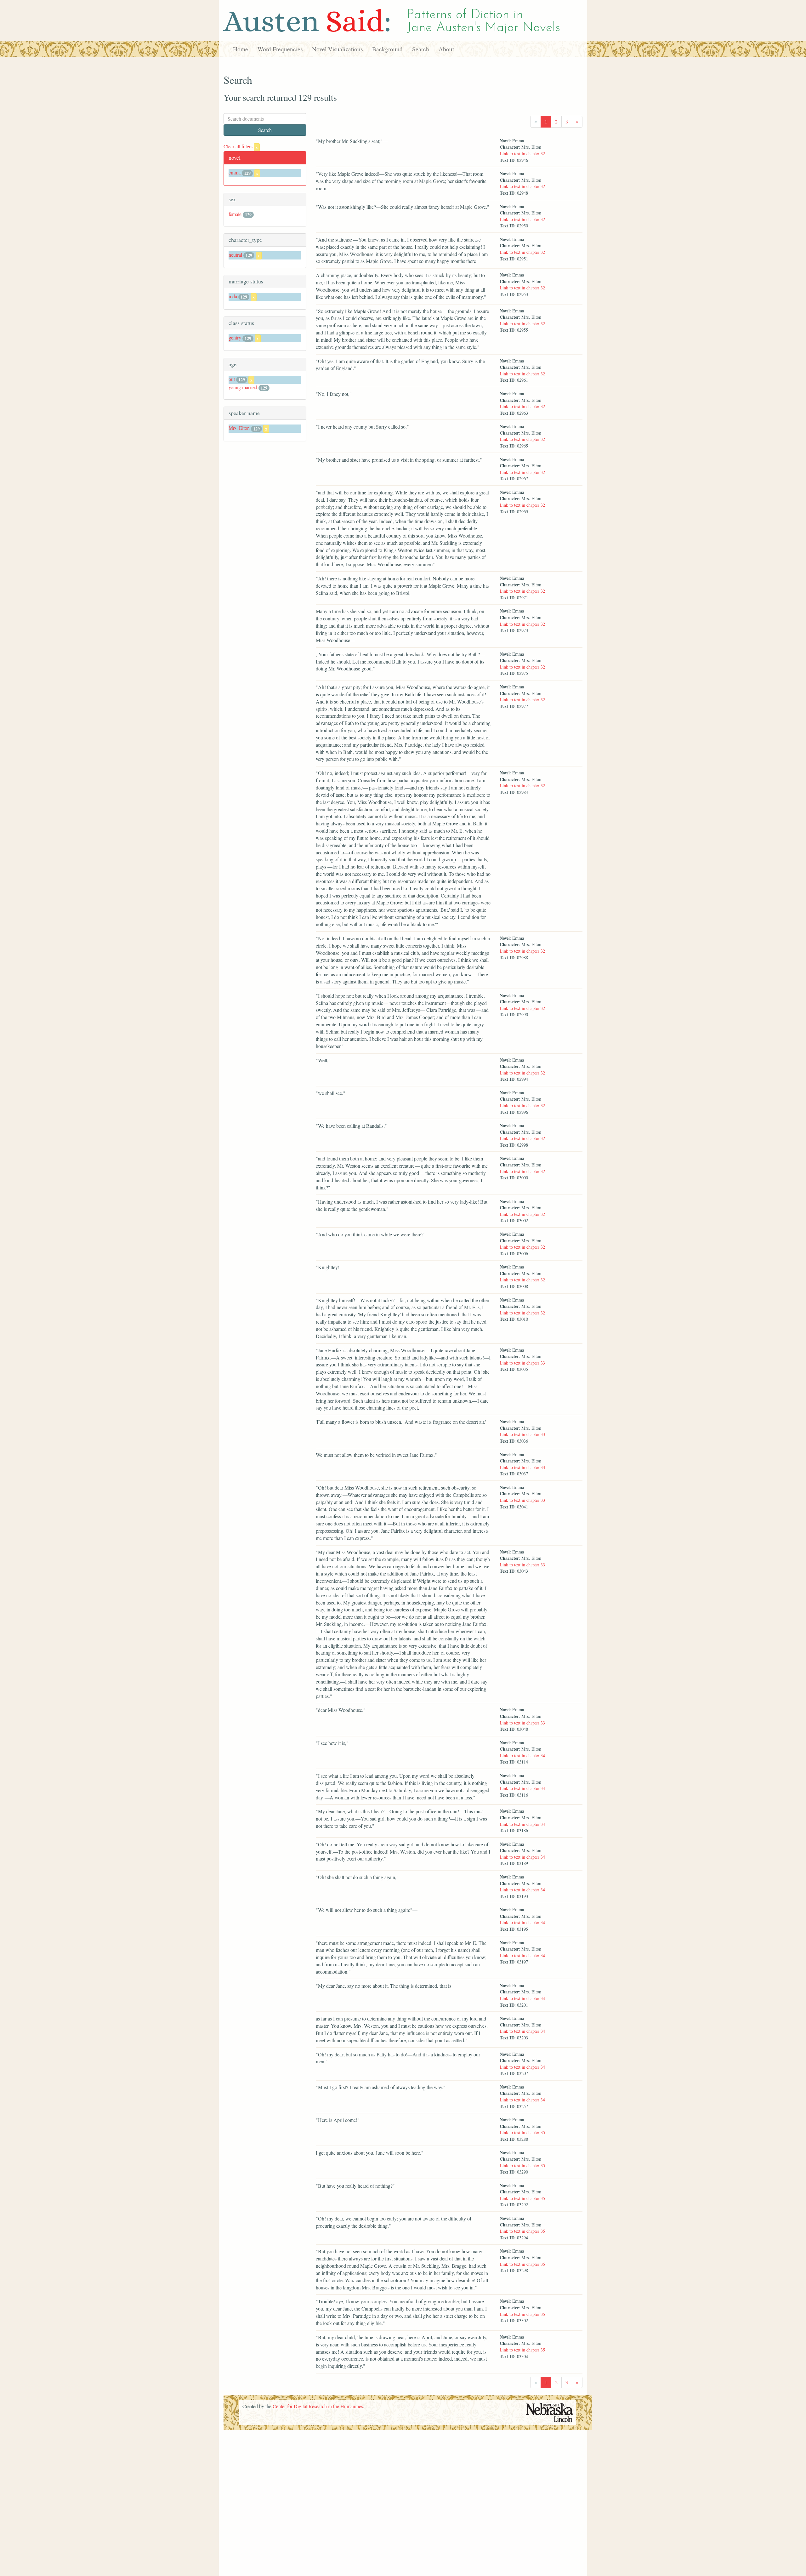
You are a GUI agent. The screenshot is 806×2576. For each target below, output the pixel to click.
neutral (235, 255)
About (446, 49)
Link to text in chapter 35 (522, 2132)
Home (241, 49)
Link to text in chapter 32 (522, 154)
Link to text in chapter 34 (522, 1755)
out (232, 379)
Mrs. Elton (239, 428)
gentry (235, 337)
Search (421, 49)
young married (243, 387)
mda (233, 296)
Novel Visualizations (337, 49)
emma (235, 172)
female (235, 214)
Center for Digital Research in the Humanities (318, 2406)
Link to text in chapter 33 (522, 1363)
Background (387, 49)
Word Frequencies (280, 49)
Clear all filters (241, 146)
